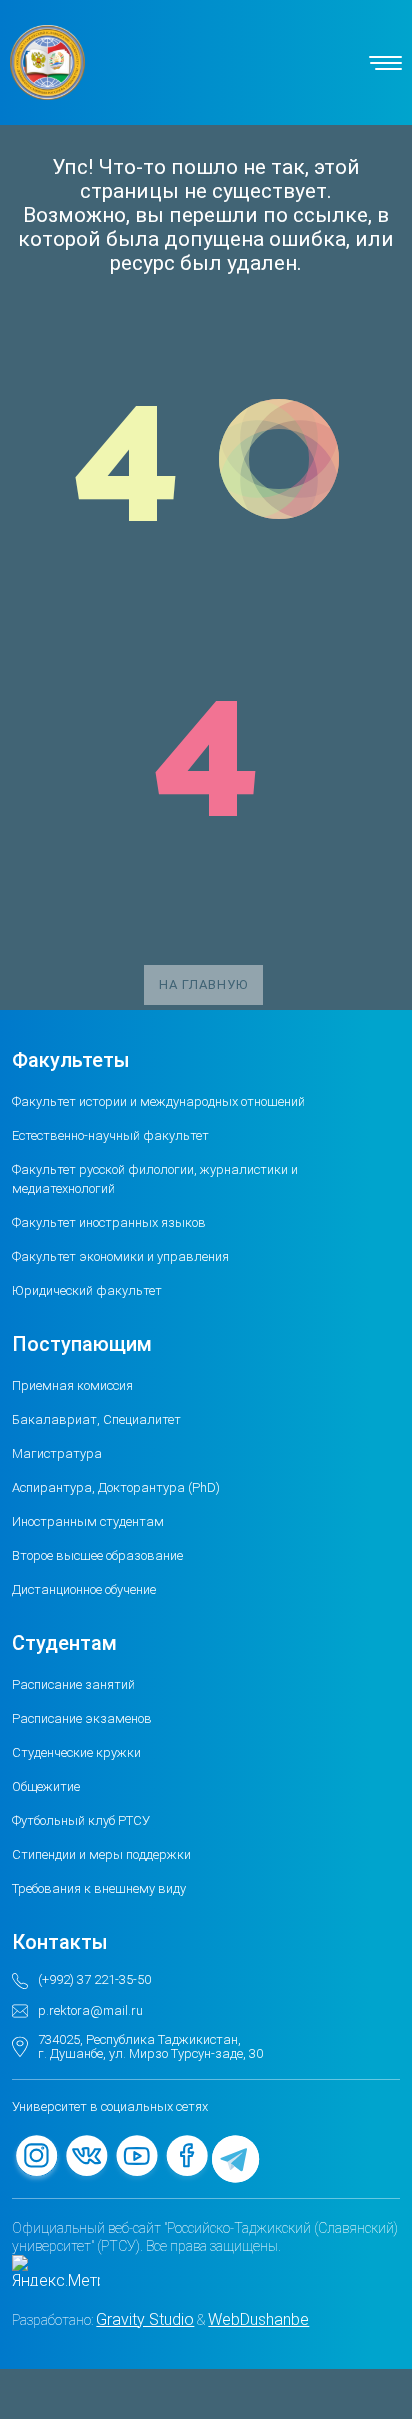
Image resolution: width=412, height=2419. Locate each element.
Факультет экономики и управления (120, 1256)
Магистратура (57, 1453)
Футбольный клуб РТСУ (81, 1820)
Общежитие (46, 1786)
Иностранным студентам (88, 1521)
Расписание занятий (73, 1684)
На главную (203, 984)
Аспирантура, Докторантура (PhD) (116, 1487)
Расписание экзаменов (82, 1718)
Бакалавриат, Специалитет (96, 1419)
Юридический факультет (87, 1290)
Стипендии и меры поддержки (101, 1854)
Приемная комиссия (72, 1385)
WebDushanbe (258, 2319)
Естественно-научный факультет (110, 1135)
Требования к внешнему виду (99, 1888)
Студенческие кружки (76, 1752)
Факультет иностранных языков (109, 1222)
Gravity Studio (145, 2319)
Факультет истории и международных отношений (158, 1101)
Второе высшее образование (97, 1555)
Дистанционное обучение (84, 1589)
